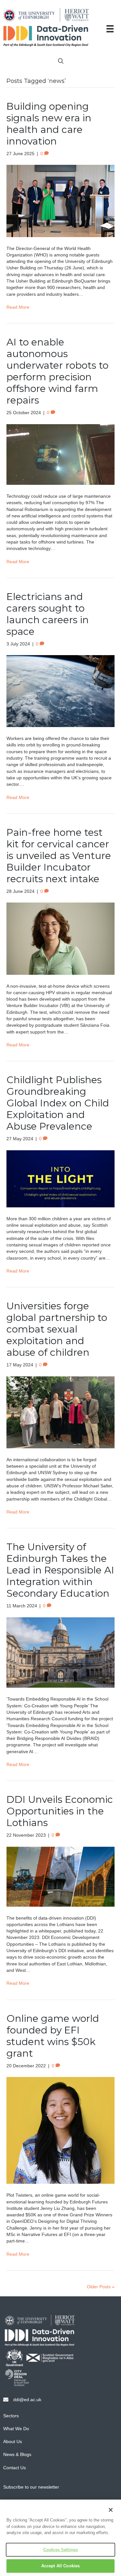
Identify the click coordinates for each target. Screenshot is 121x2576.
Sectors (11, 2416)
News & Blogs (17, 2454)
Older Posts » (101, 2287)
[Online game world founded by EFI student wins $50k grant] (60, 2130)
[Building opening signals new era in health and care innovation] (60, 201)
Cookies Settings (60, 2550)
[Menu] (110, 29)
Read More (18, 307)
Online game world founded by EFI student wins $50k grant (53, 2036)
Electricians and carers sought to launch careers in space (48, 614)
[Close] (111, 2510)
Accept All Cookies (60, 2566)
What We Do (16, 2429)
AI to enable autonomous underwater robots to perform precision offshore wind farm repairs (57, 371)
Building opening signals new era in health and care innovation (49, 124)
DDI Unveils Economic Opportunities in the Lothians (60, 1811)
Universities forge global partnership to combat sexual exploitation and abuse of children (57, 1329)
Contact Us (15, 2468)
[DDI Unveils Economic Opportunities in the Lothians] (60, 1876)
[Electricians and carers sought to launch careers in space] (60, 691)
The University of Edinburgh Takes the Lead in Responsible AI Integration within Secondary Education (60, 1570)
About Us (13, 2441)
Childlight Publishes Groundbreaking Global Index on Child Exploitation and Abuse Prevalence (58, 1103)
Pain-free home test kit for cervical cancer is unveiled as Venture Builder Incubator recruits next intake (59, 856)
